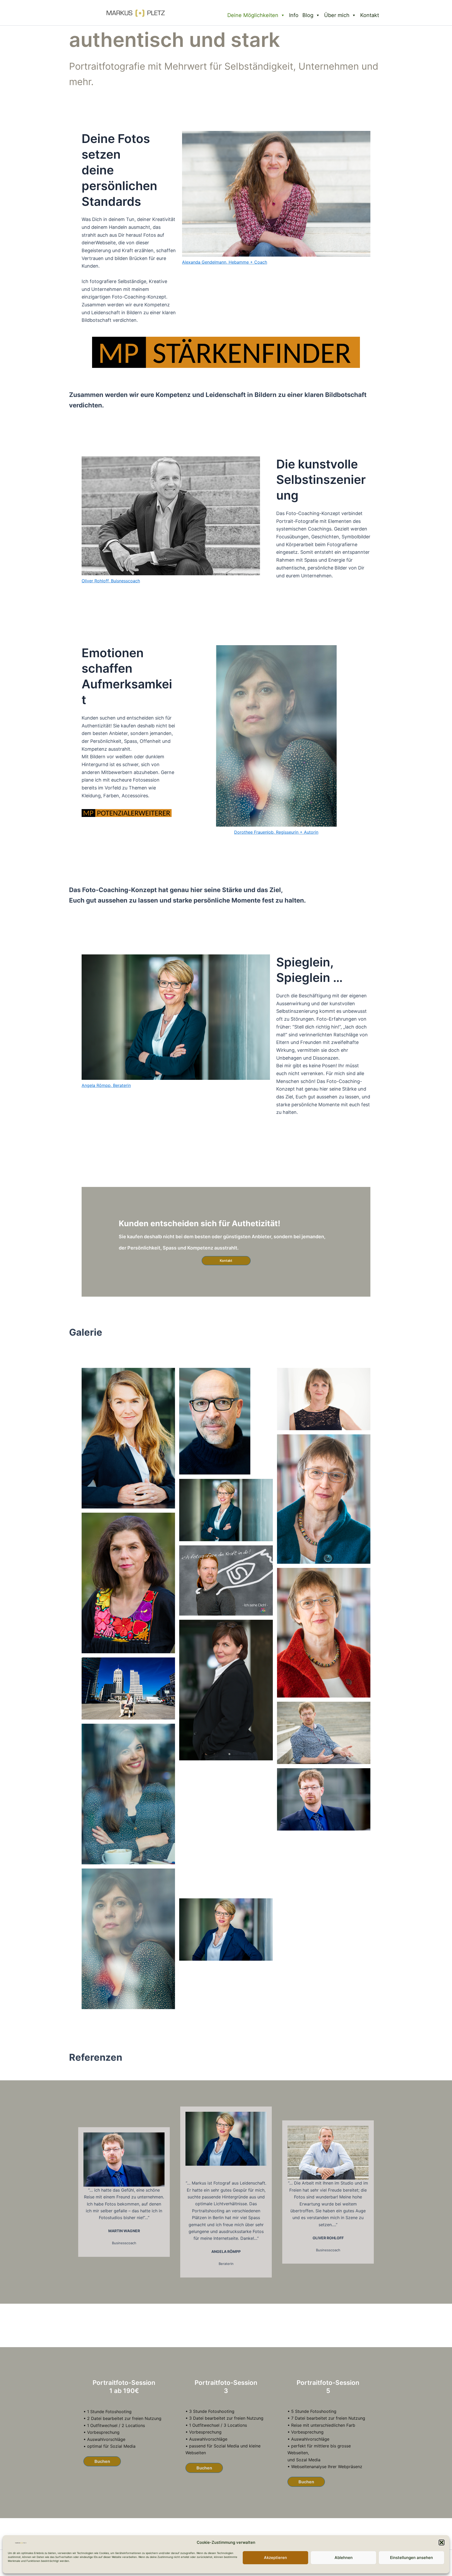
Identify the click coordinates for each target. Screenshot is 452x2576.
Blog (308, 15)
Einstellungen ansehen (411, 2558)
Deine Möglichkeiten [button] (253, 15)
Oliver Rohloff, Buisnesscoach (111, 581)
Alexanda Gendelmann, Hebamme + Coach (225, 262)
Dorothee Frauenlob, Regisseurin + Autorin (276, 832)
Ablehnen (344, 2558)
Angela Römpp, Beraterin (106, 1085)
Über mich (337, 15)
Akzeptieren (275, 2558)
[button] (442, 2542)
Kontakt (370, 15)
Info (294, 15)
